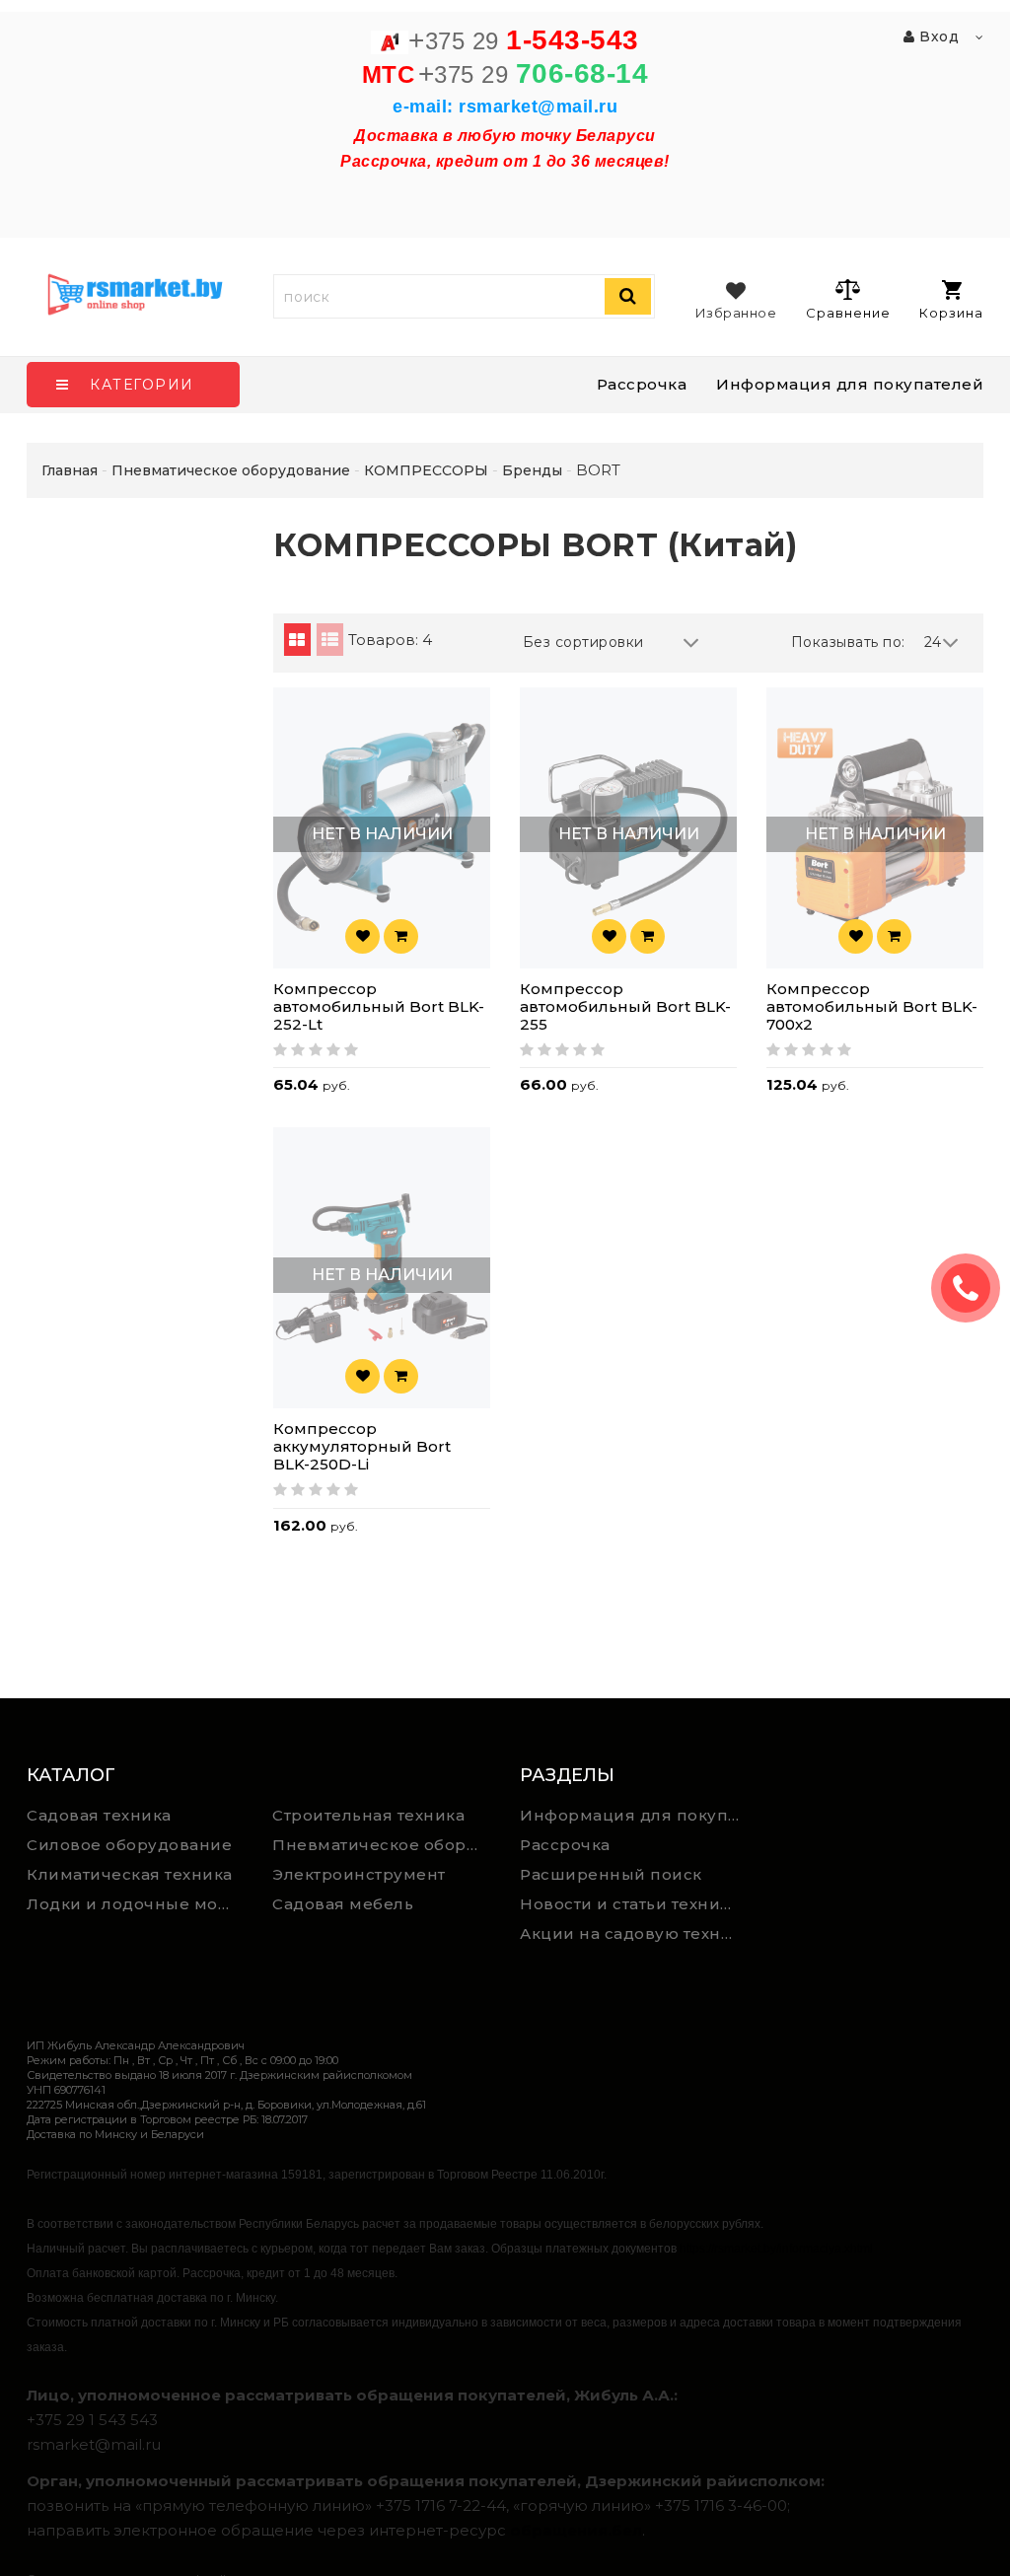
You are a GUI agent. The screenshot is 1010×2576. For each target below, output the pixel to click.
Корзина (951, 313)
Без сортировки (583, 642)
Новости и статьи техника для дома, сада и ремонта (635, 1904)
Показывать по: (848, 642)
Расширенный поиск (611, 1874)
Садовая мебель (343, 1904)
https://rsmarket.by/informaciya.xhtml (776, 2249)
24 (933, 642)
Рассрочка (642, 384)
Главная (70, 470)
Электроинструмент (359, 1874)
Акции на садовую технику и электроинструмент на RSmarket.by (635, 1933)
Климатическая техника (130, 1874)
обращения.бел (576, 2530)
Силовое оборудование (129, 1845)
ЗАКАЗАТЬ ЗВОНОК (974, 1288)
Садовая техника (99, 1815)
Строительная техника (368, 1815)
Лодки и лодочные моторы (135, 1904)
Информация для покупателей (850, 384)
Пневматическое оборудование (381, 1845)
